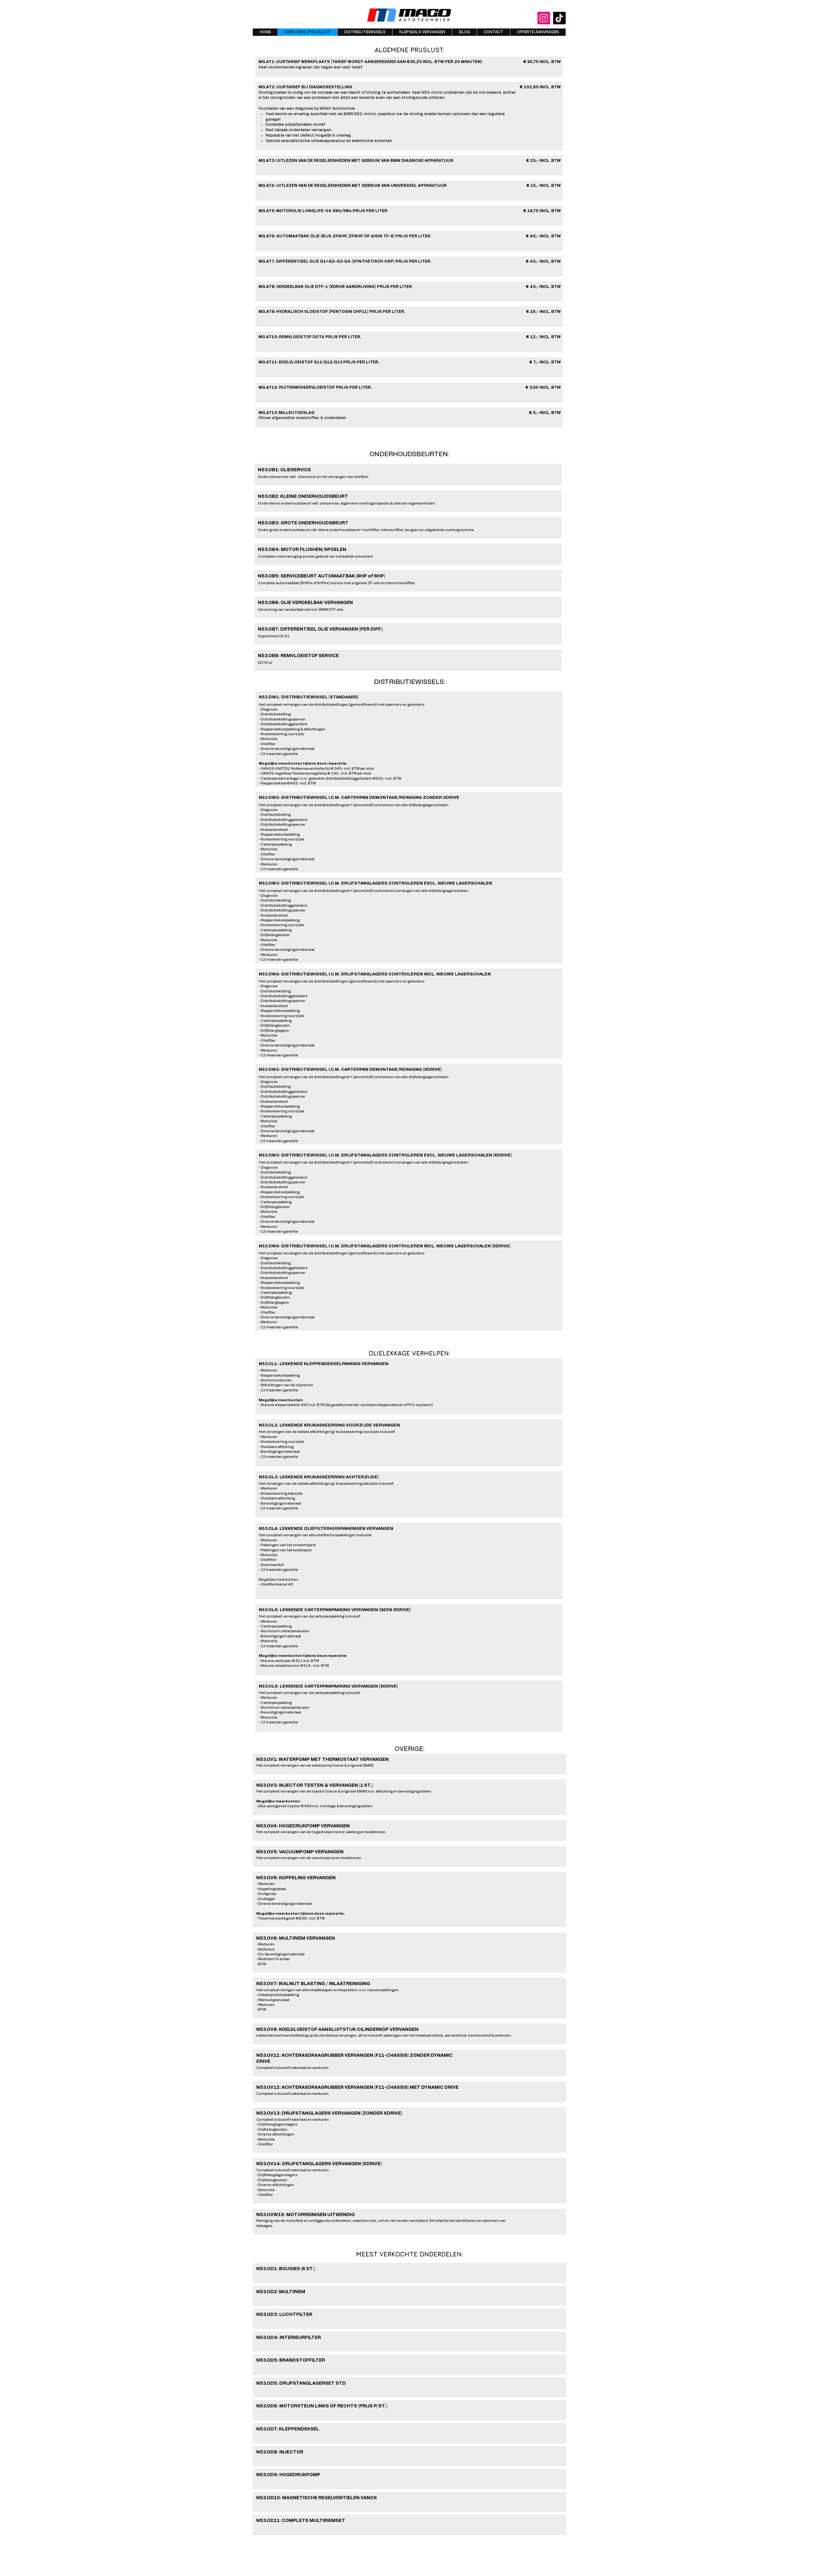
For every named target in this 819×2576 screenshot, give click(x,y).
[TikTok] (559, 18)
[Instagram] (544, 18)
